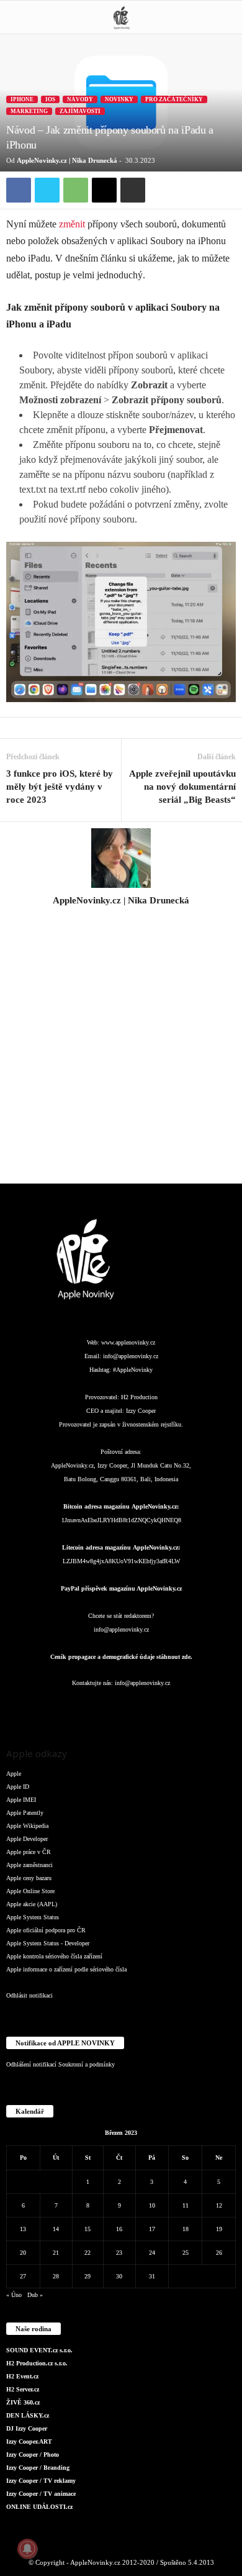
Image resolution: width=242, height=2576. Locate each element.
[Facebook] (19, 190)
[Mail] (122, 1708)
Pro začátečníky (174, 99)
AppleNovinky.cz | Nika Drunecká (67, 160)
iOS (50, 99)
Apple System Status (33, 1917)
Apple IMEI (21, 1800)
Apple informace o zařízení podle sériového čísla (66, 1969)
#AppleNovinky (133, 1370)
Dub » (35, 2295)
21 (56, 2253)
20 (23, 2253)
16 (119, 2229)
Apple (14, 1774)
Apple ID (18, 1787)
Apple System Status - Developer (48, 1943)
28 (56, 2276)
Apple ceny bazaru (29, 1878)
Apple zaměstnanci (29, 1865)
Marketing (29, 111)
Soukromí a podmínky (87, 2064)
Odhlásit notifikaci (29, 1995)
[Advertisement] (121, 1052)
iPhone (22, 99)
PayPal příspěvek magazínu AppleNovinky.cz (121, 1588)
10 (152, 2205)
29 (87, 2276)
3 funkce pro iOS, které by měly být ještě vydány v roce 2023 (60, 787)
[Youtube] (196, 1708)
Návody (80, 99)
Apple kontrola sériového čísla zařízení (54, 1956)
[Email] (104, 190)
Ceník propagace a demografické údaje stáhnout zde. (121, 1657)
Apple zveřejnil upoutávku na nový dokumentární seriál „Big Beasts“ (182, 787)
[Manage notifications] (27, 2549)
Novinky (119, 99)
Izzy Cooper (141, 1411)
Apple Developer (27, 1839)
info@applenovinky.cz (131, 1356)
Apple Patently (25, 1813)
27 (23, 2276)
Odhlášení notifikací (31, 2064)
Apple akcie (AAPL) (32, 1904)
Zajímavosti (80, 111)
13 (23, 2229)
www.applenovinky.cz (128, 1342)
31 (152, 2276)
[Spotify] (147, 1708)
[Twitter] (47, 190)
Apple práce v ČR (29, 1852)
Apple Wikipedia (27, 1826)
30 (119, 2276)
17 (152, 2229)
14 (56, 2229)
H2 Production (139, 1397)
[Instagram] (121, 918)
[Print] (133, 190)
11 (186, 2205)
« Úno (14, 2295)
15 (87, 2229)
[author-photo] (121, 858)
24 (152, 2253)
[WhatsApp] (76, 190)
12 (219, 2205)
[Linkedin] (97, 1708)
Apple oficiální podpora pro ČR (46, 1930)
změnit (72, 224)
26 (219, 2253)
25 (186, 2253)
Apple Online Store (30, 1891)
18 (186, 2229)
